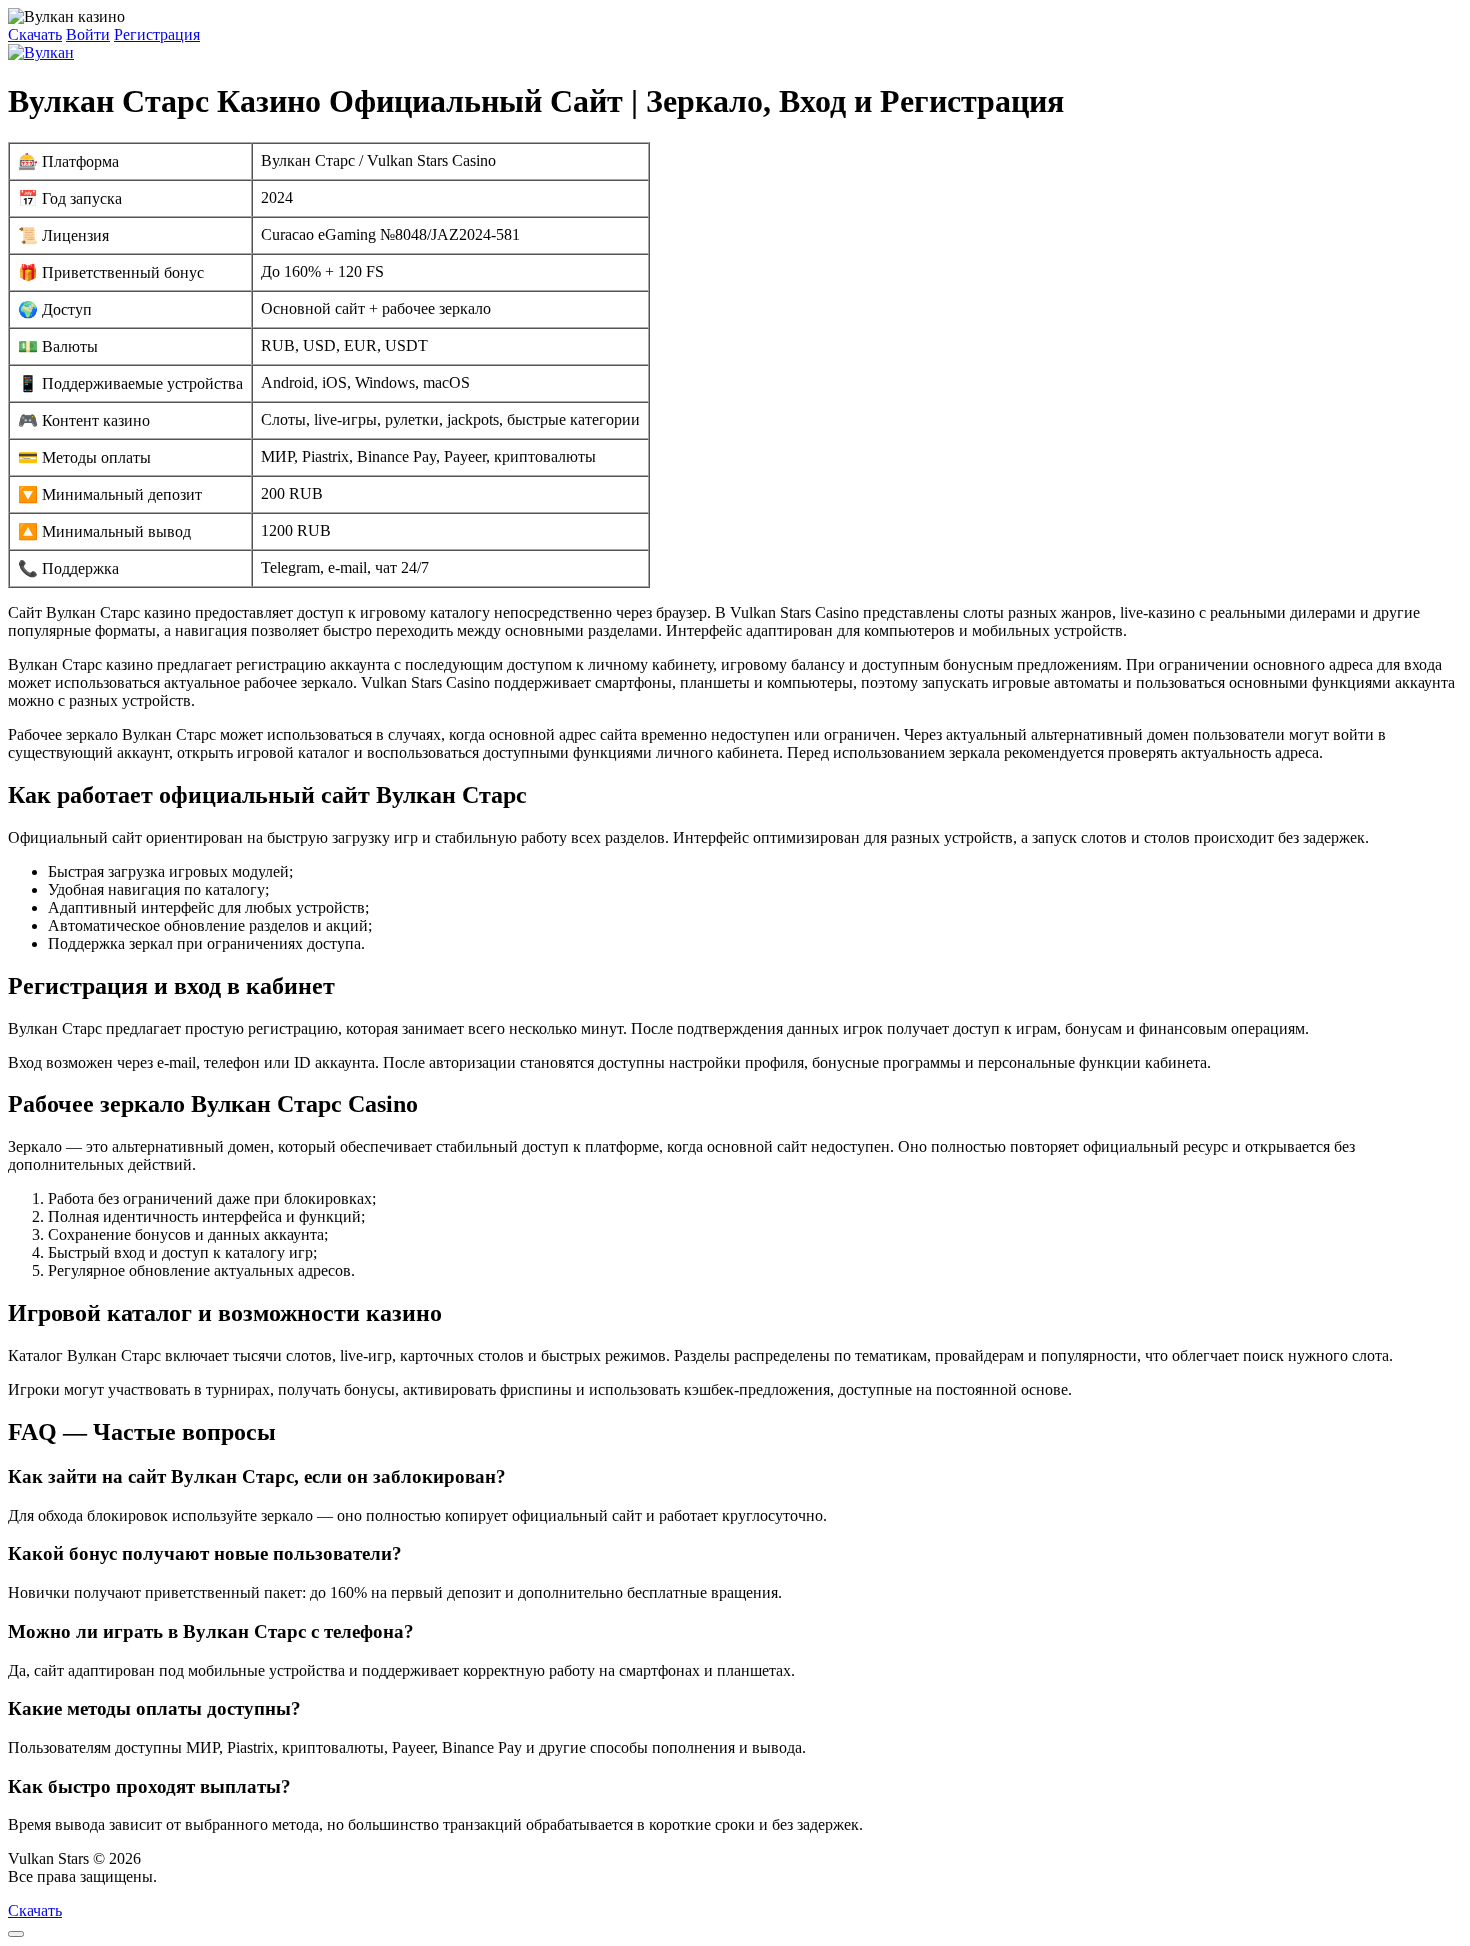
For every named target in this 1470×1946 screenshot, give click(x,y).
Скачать (35, 34)
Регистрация (157, 34)
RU (172, 1876)
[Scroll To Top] (16, 1934)
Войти (88, 34)
